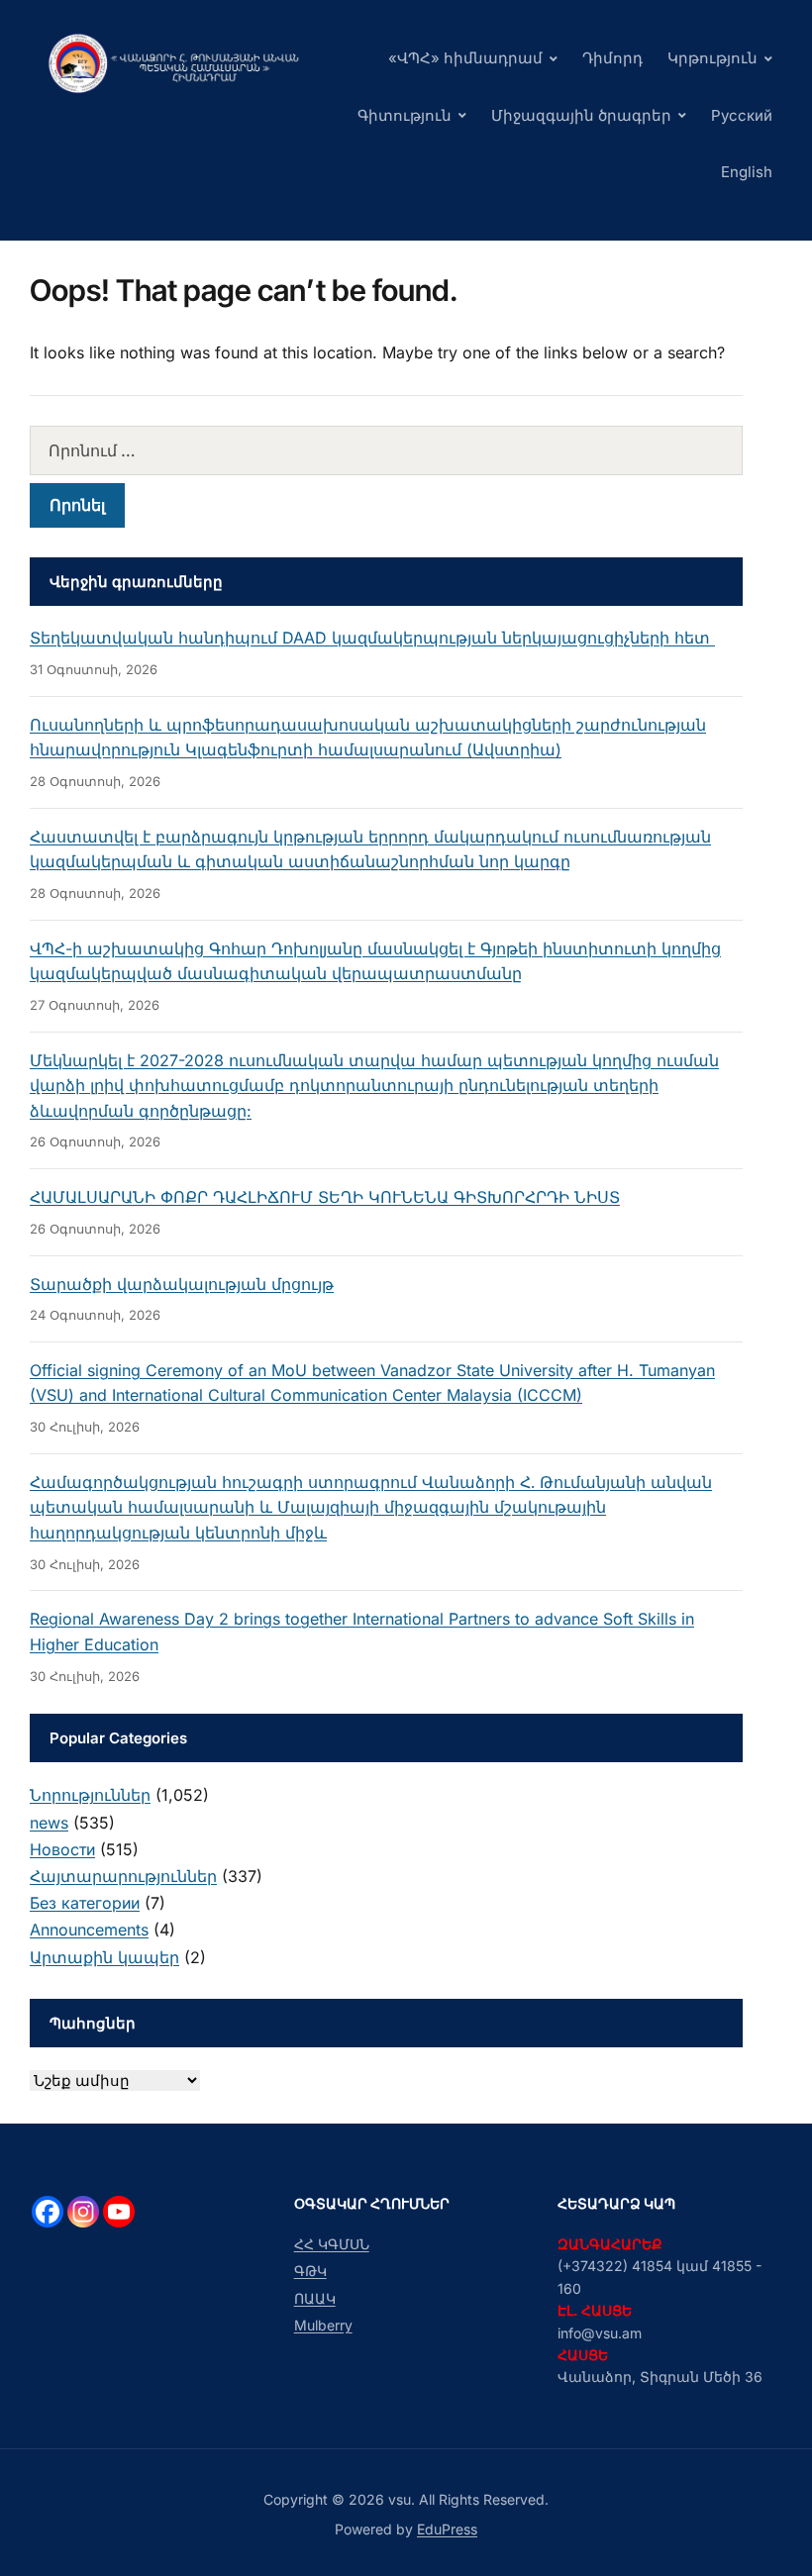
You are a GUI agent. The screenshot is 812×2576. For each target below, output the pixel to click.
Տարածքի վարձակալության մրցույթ (182, 1284)
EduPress (447, 2529)
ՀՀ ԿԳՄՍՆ (332, 2244)
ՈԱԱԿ (315, 2298)
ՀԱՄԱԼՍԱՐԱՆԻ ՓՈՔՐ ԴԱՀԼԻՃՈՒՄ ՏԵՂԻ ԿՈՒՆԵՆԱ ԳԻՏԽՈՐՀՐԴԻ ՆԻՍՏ (325, 1197)
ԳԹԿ (310, 2271)
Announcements (89, 1930)
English (747, 172)
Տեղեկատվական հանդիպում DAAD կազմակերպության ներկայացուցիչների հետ (372, 638)
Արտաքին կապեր (104, 1957)
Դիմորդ (612, 58)
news (49, 1823)
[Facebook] (48, 2212)
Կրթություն (712, 58)
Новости (62, 1849)
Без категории (85, 1903)
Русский (742, 115)
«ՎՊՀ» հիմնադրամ (465, 58)
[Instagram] (83, 2212)
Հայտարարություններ (123, 1876)
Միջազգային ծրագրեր (581, 115)
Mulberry (323, 2325)
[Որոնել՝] (386, 450)
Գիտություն (405, 115)
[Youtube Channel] (119, 2212)
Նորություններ (90, 1795)
